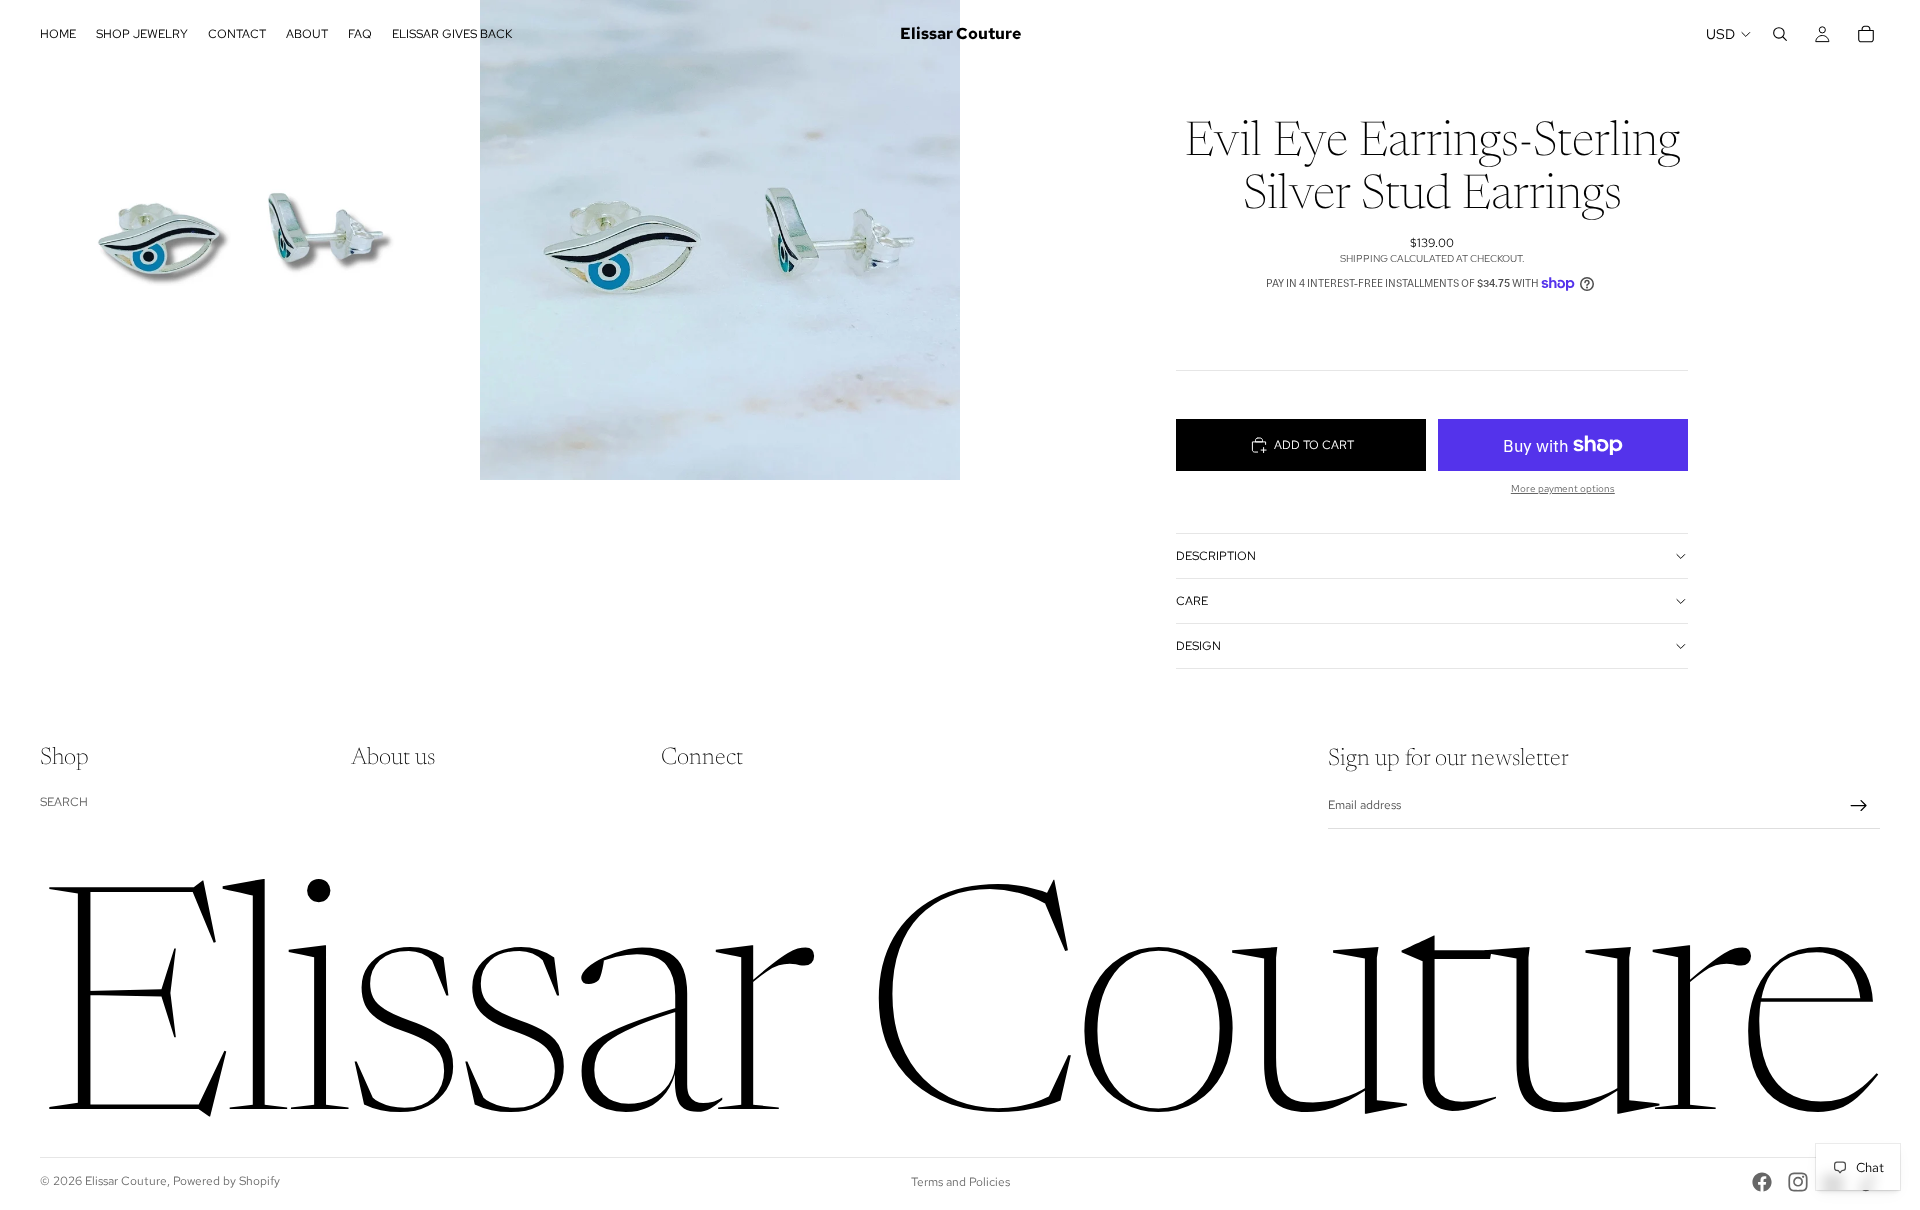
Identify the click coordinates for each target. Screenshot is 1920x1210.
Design (1198, 646)
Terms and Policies (960, 1182)
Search (64, 802)
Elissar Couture (126, 1181)
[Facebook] (1762, 1182)
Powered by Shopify (226, 1181)
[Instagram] (1798, 1182)
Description (1216, 556)
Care (1192, 601)
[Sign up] (1859, 806)
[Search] (1780, 34)
